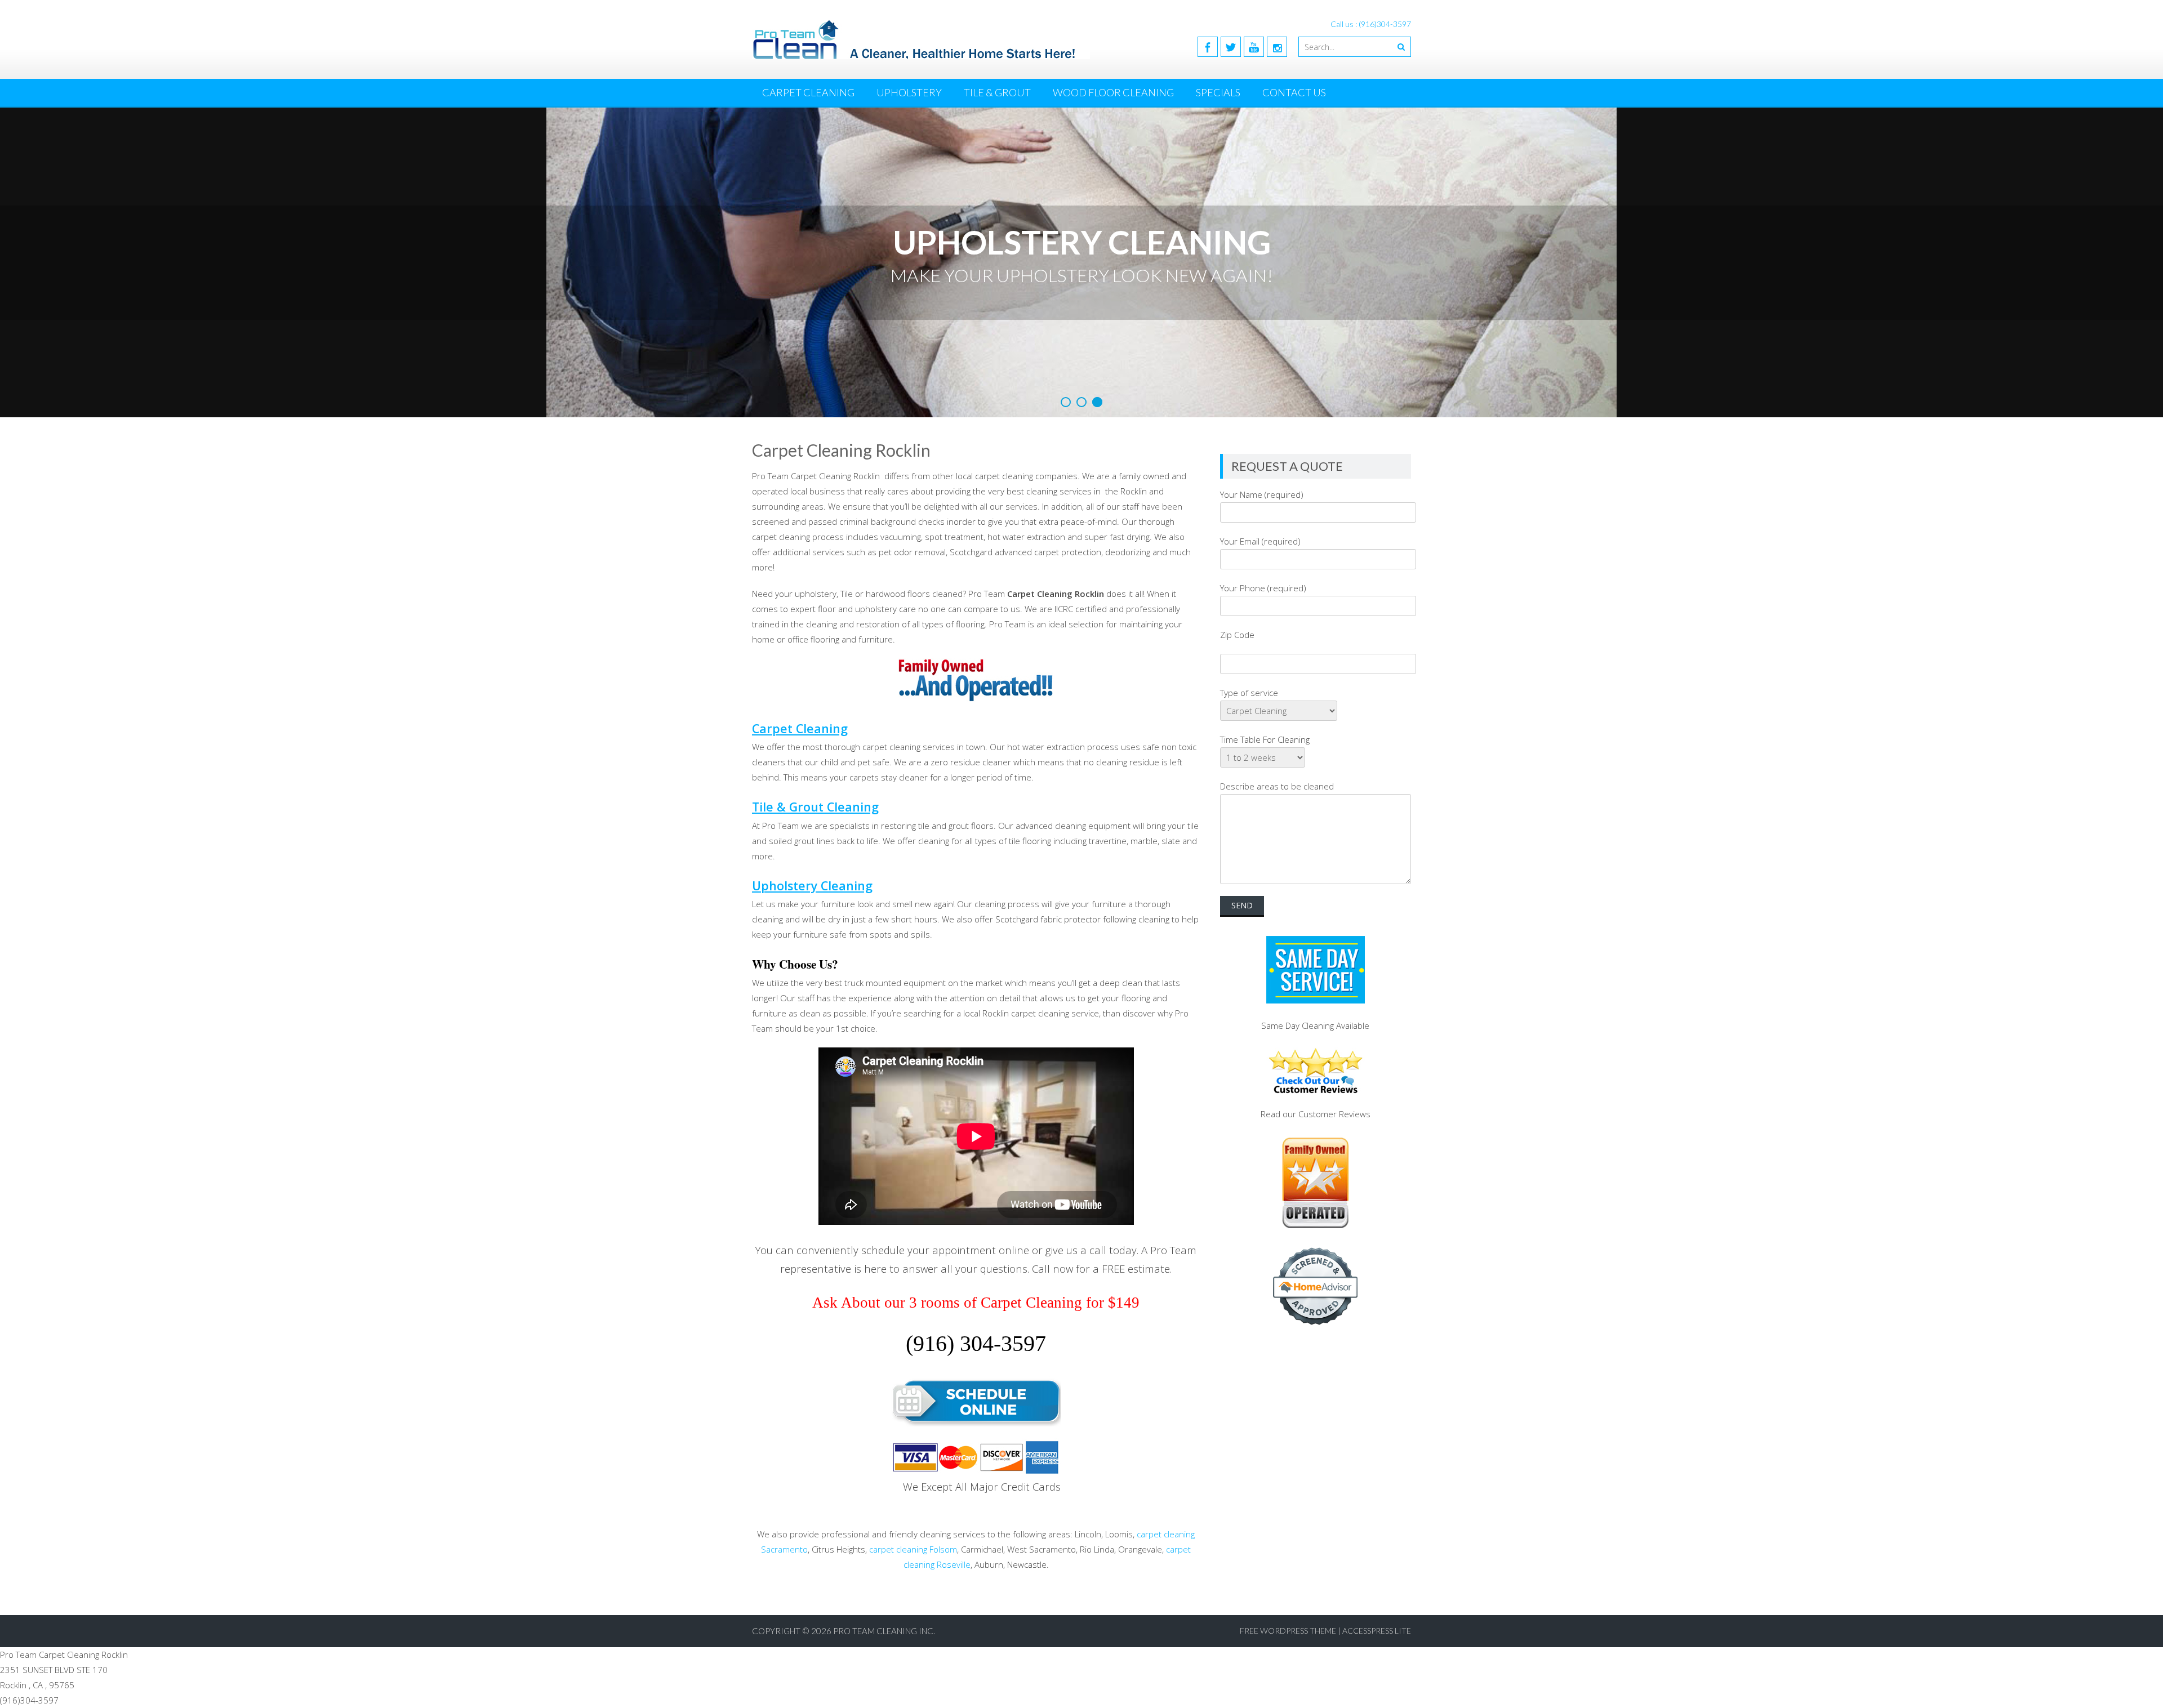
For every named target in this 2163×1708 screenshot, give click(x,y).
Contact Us (1294, 92)
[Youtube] (1254, 47)
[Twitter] (1231, 47)
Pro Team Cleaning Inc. (884, 1631)
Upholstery (909, 92)
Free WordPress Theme (1288, 1631)
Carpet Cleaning (808, 92)
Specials (1218, 92)
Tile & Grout (997, 92)
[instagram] (1277, 47)
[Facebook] (1208, 47)
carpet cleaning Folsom (913, 1549)
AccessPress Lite (1377, 1631)
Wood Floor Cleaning (1113, 92)
